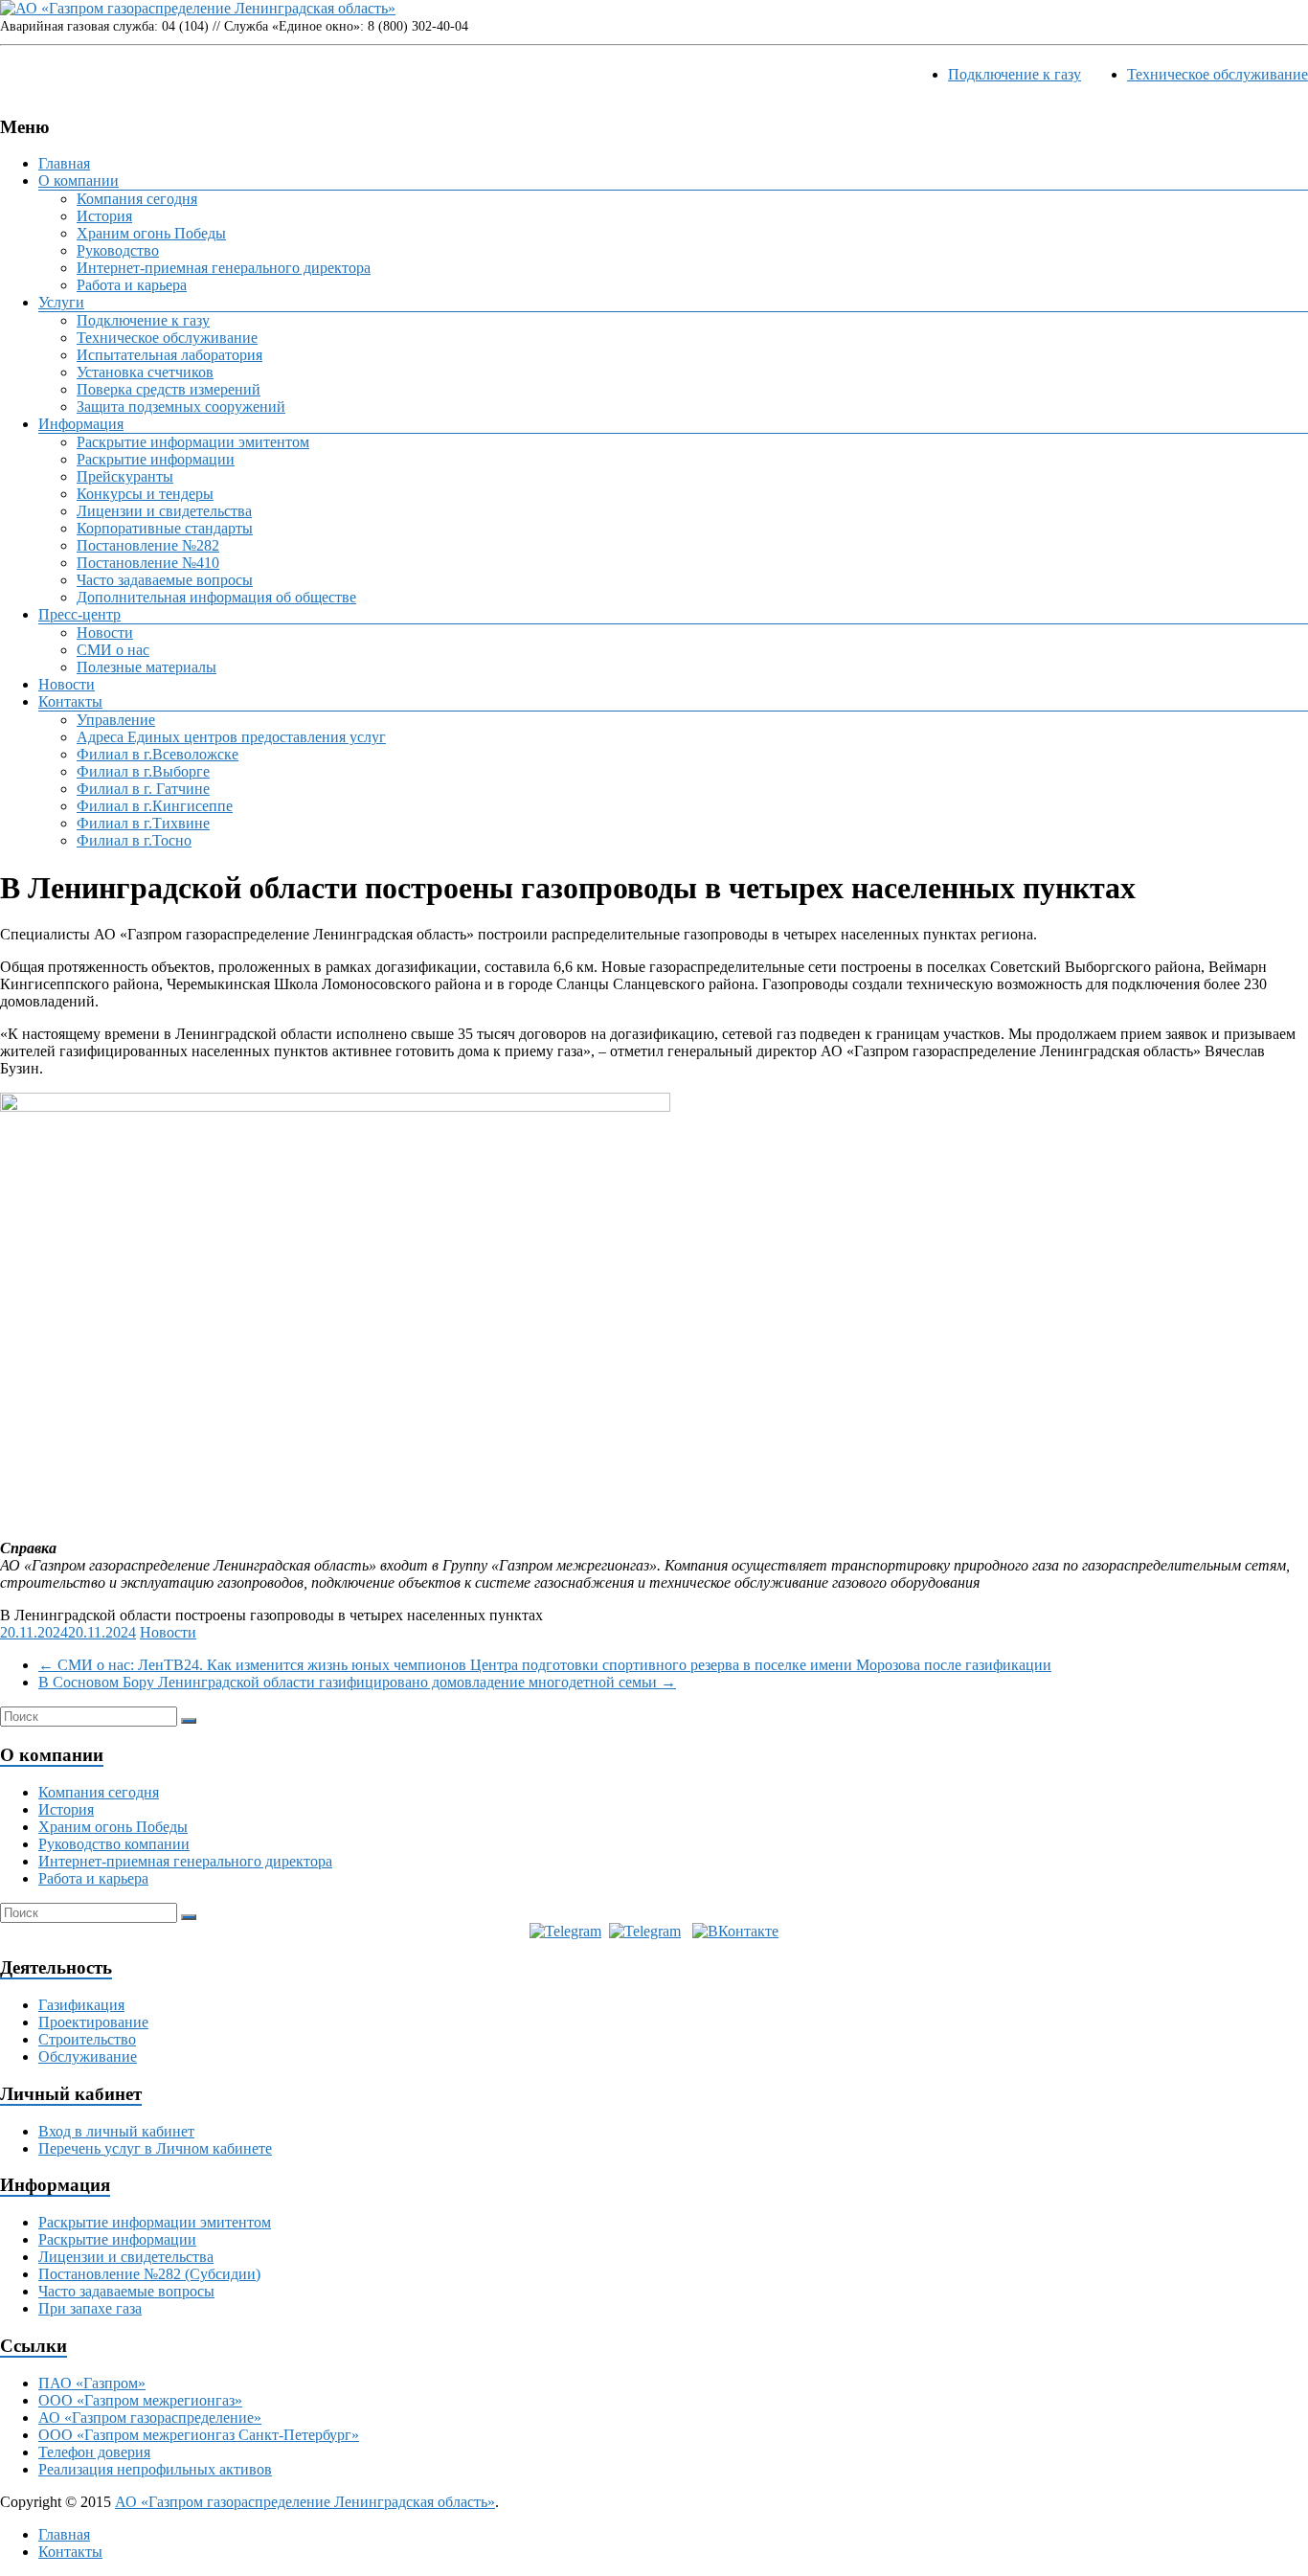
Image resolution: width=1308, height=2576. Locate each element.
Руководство (118, 250)
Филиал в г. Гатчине (143, 789)
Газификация (81, 2005)
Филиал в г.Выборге (143, 771)
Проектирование (93, 2022)
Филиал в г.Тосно (134, 840)
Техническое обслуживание (1218, 74)
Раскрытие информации (156, 459)
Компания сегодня (137, 199)
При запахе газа (90, 2308)
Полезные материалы (147, 667)
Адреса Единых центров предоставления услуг (231, 737)
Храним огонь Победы (151, 233)
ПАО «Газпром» (92, 2383)
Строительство (87, 2039)
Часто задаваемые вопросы (165, 580)
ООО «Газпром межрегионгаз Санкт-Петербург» (199, 2435)
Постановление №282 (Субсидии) (149, 2274)
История (104, 216)
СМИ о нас (113, 650)
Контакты (70, 701)
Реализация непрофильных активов (155, 2469)
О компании (79, 181)
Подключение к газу (1015, 74)
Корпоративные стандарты (165, 528)
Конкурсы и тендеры (145, 494)
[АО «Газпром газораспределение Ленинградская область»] (198, 8)
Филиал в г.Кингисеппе (155, 806)
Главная (64, 163)
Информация (81, 424)
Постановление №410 (148, 563)
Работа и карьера (132, 285)
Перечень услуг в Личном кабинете (155, 2148)
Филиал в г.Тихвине (143, 823)
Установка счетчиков (145, 372)
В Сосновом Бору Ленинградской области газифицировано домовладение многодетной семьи (357, 1682)
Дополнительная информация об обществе (216, 597)
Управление (116, 720)
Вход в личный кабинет (116, 2131)
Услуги (61, 302)
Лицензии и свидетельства (164, 511)
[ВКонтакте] (735, 1931)
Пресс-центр (79, 614)
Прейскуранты (125, 476)
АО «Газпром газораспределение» (150, 2418)
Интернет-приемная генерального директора (224, 268)
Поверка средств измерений (169, 389)
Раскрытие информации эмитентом (193, 442)
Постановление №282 (148, 545)
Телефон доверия (94, 2452)
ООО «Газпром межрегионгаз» (140, 2400)
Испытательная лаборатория (169, 355)
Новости (105, 633)
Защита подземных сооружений (181, 407)
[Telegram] (565, 1931)
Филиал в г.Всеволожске (158, 754)
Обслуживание (88, 2056)
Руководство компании (114, 1844)
